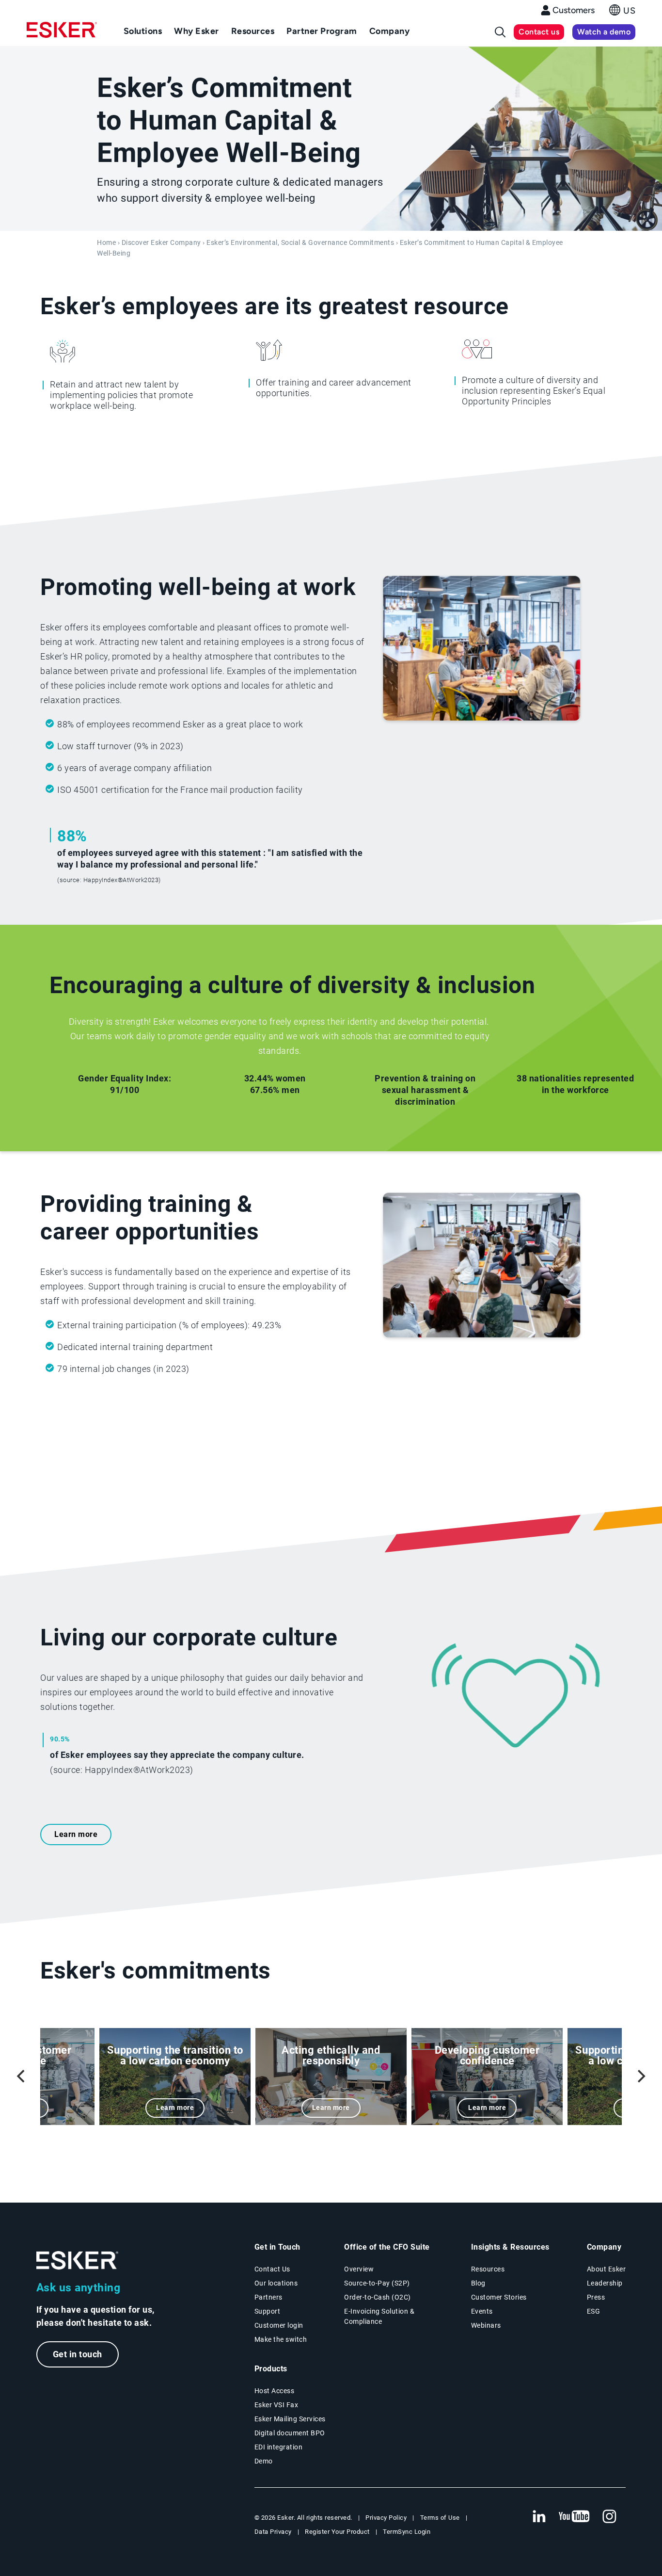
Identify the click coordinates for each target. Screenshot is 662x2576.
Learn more (76, 1834)
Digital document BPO (290, 2433)
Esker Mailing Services (290, 2419)
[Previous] (22, 2077)
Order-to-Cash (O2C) (378, 2297)
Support (268, 2311)
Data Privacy (273, 2532)
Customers (574, 10)
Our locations (276, 2283)
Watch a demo (604, 32)
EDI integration (279, 2447)
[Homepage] (62, 34)
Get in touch (78, 2354)
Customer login (279, 2325)
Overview (359, 2269)
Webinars (486, 2325)
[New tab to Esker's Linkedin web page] (539, 2517)
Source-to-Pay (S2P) (377, 2283)
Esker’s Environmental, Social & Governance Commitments (300, 243)
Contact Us (272, 2269)
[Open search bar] (500, 32)
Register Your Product (337, 2532)
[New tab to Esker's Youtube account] (574, 2517)
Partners (268, 2297)
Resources (488, 2269)
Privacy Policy (386, 2518)
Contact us (539, 32)
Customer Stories (499, 2297)
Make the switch (281, 2339)
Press (596, 2297)
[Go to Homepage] (78, 2261)
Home (106, 243)
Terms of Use (440, 2518)
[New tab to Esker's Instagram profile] (610, 2517)
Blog (478, 2283)
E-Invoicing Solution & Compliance (379, 2316)
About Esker (607, 2269)
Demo (264, 2461)
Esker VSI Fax (276, 2405)
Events (482, 2311)
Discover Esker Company (161, 243)
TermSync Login (407, 2532)
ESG (594, 2311)
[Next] (640, 2077)
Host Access (275, 2391)
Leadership (605, 2283)
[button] (622, 13)
